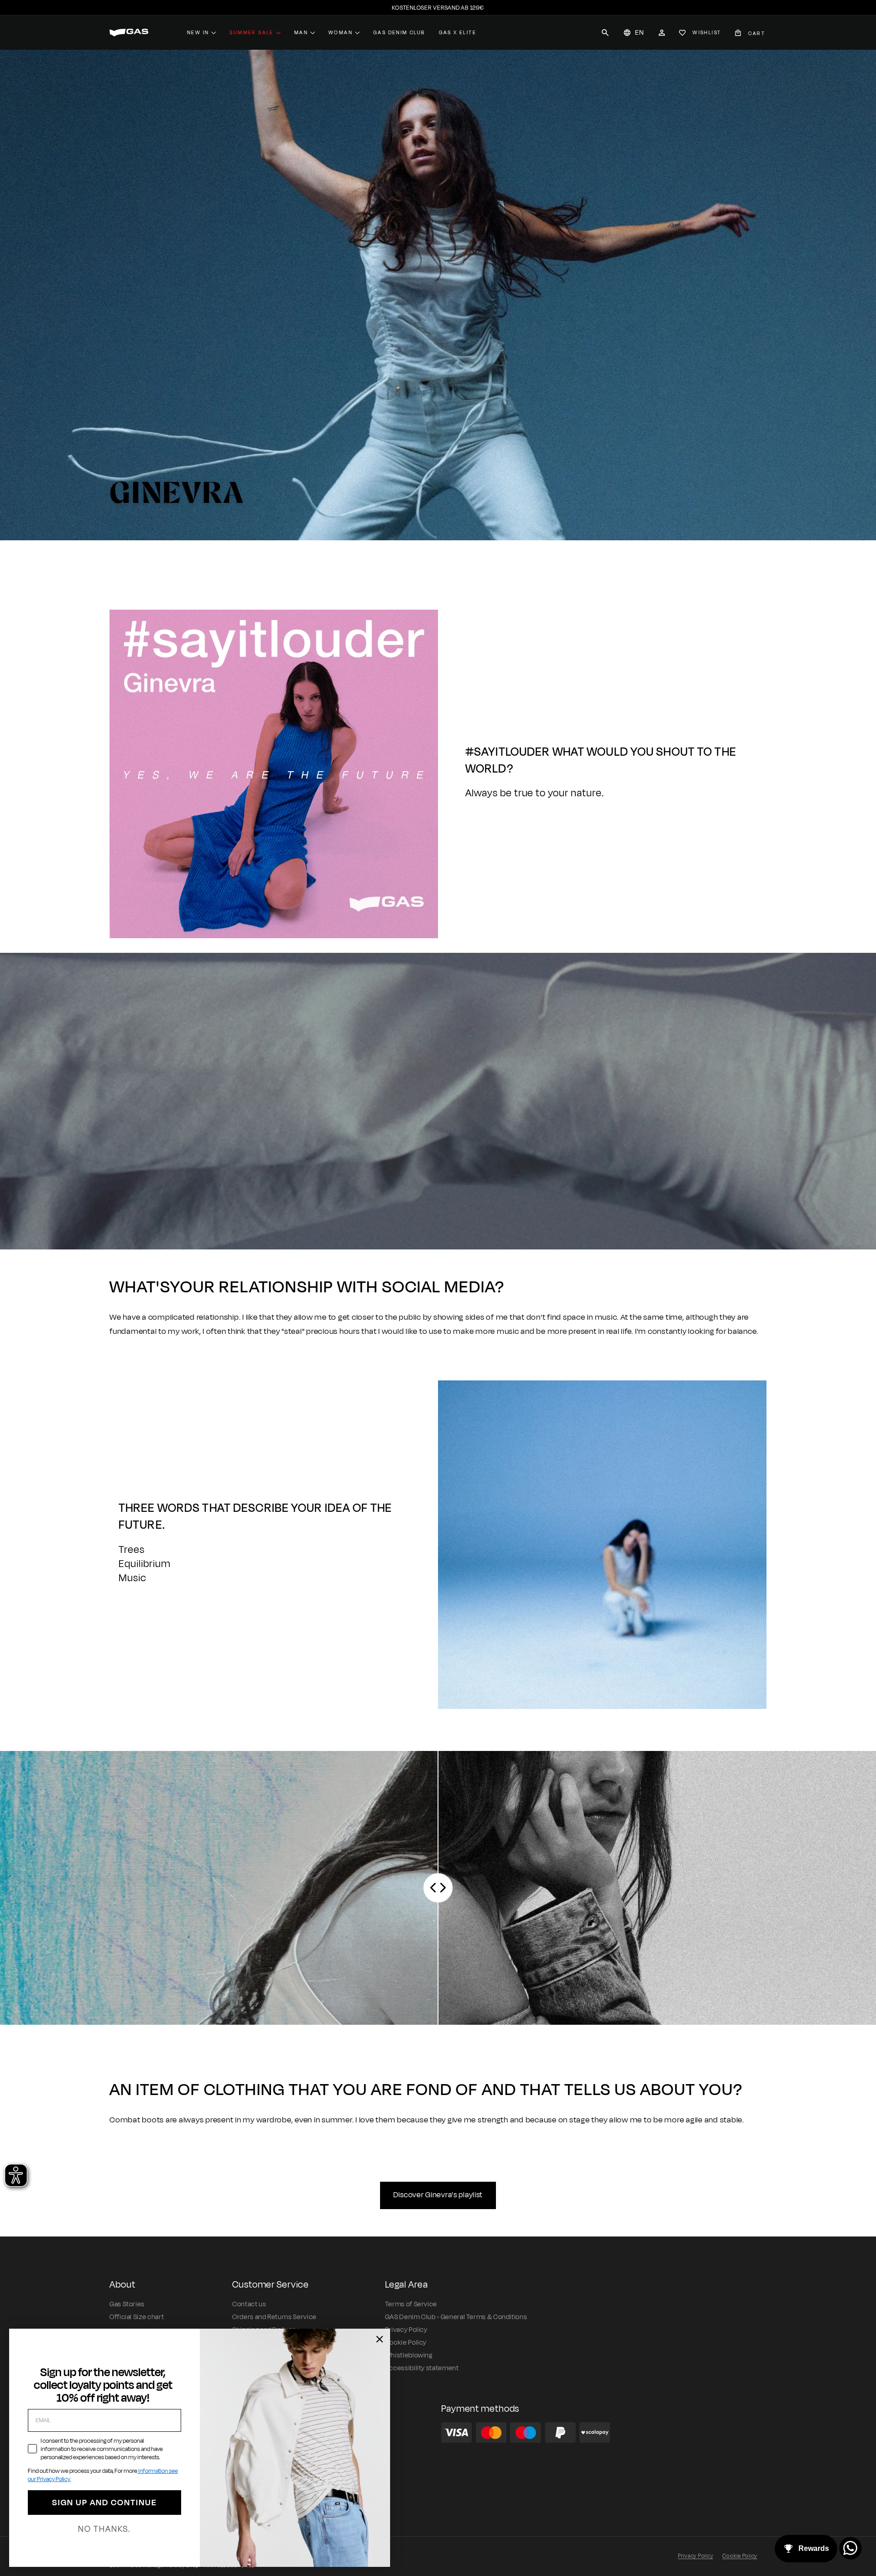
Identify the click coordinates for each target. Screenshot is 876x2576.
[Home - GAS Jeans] (129, 33)
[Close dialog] (380, 2339)
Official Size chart (137, 2317)
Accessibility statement (422, 2368)
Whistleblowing (409, 2355)
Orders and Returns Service (274, 2317)
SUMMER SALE (251, 32)
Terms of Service (411, 2304)
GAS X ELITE (458, 32)
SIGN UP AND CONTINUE (104, 2503)
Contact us (249, 2304)
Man (301, 32)
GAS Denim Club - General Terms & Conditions (456, 2317)
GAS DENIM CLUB (399, 32)
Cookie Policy (406, 2343)
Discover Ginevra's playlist (438, 2195)
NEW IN (198, 32)
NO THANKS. (104, 2529)
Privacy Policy (406, 2330)
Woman (341, 32)
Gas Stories (127, 2304)
